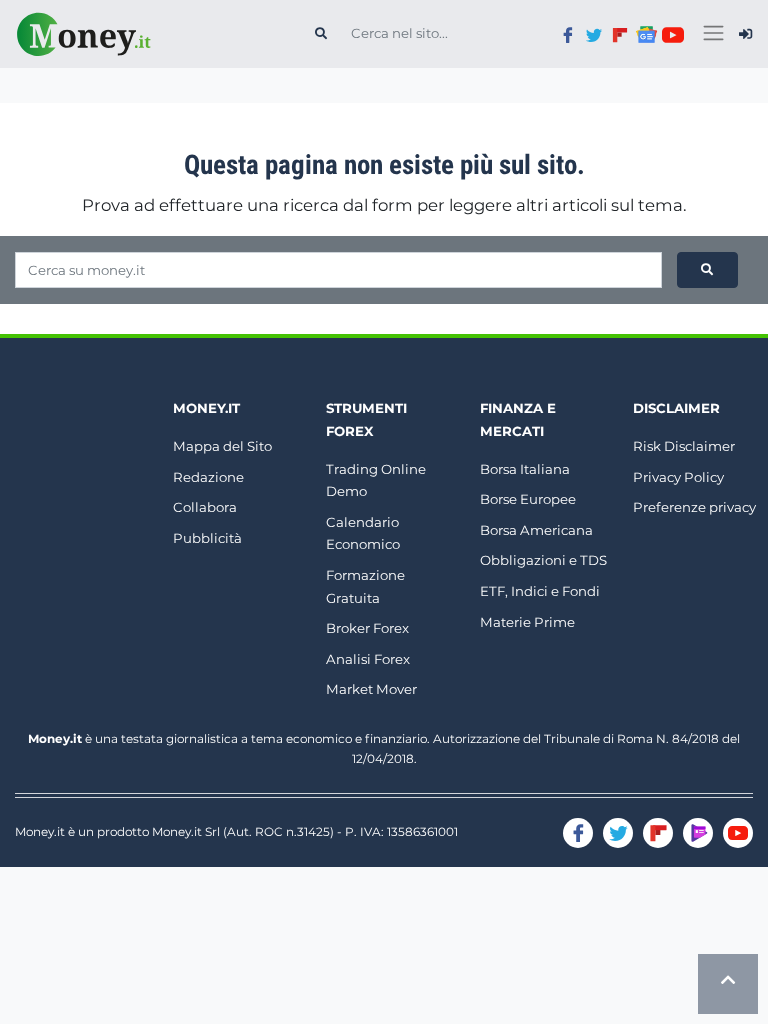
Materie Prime (527, 622)
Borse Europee (528, 499)
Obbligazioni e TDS (543, 560)
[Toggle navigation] (713, 34)
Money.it (206, 408)
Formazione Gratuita (365, 586)
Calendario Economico (363, 533)
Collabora (205, 507)
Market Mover (371, 689)
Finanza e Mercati (518, 419)
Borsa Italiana (525, 469)
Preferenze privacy (694, 507)
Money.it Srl (186, 831)
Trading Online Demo (376, 480)
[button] (745, 34)
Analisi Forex (368, 659)
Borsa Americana (536, 530)
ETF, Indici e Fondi (540, 591)
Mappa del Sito (222, 446)
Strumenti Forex (366, 419)
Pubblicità (207, 538)
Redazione (208, 477)
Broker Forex (367, 628)
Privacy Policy (678, 477)
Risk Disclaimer (684, 446)
